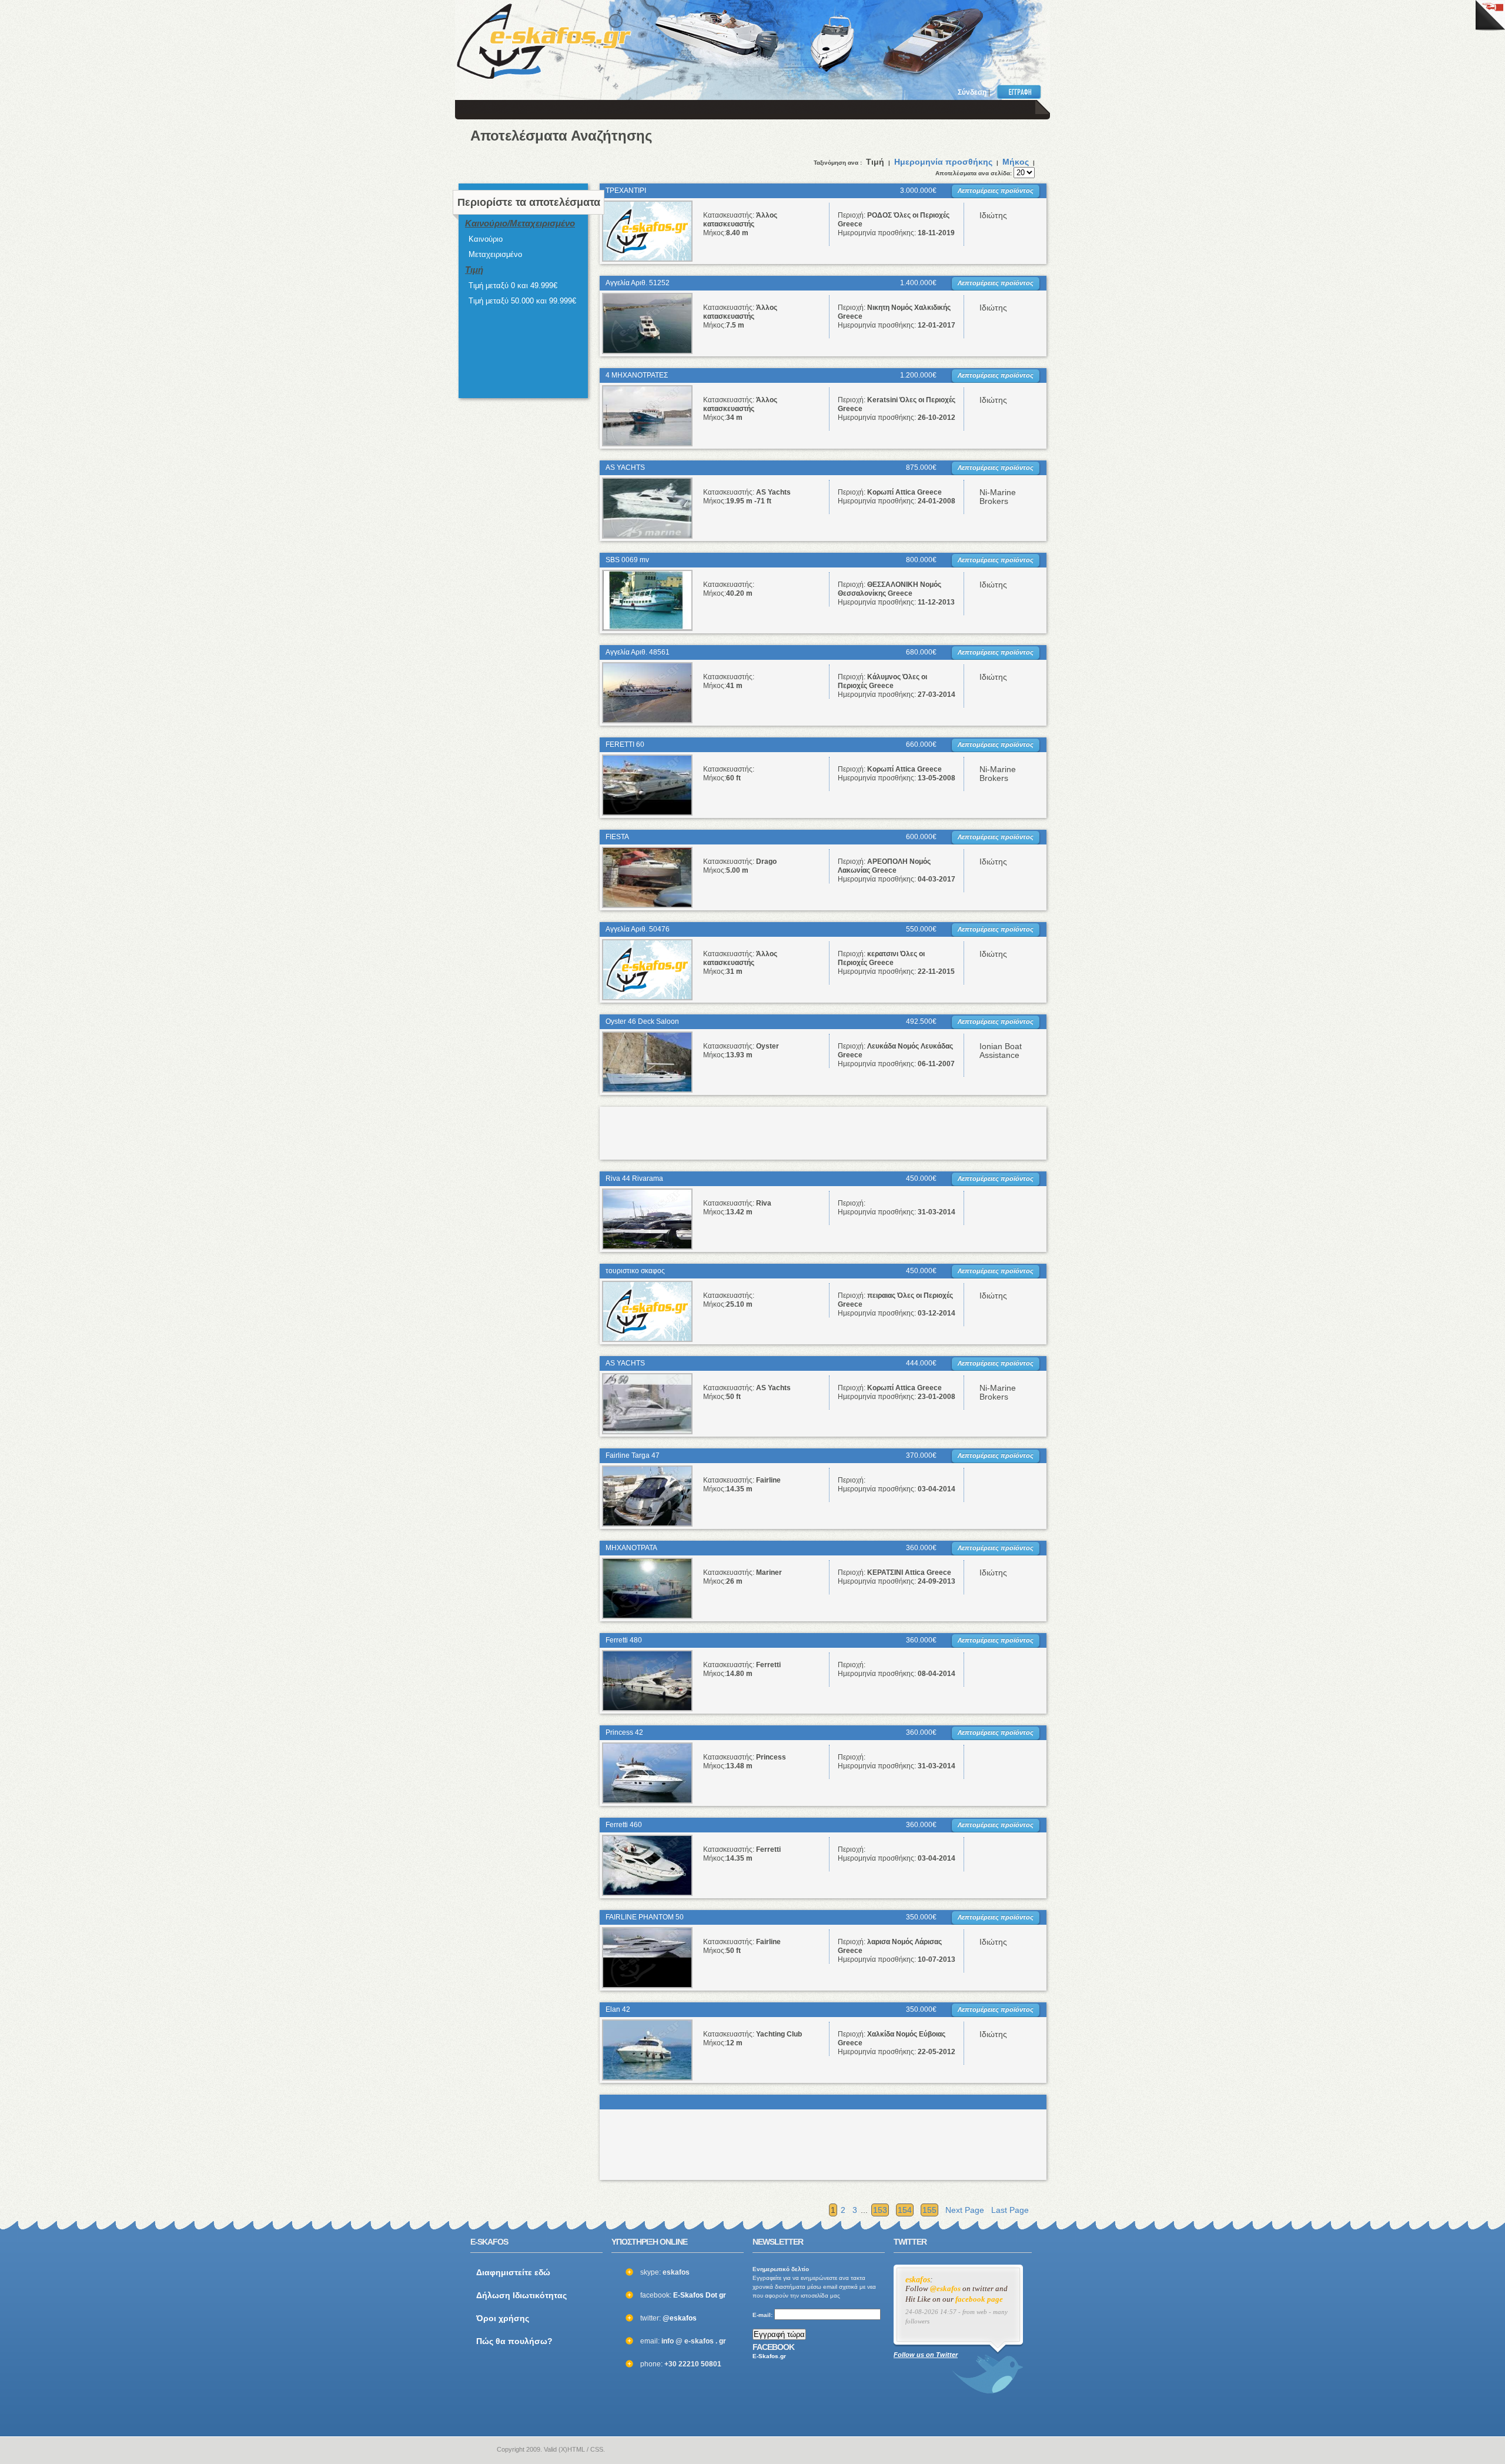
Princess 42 (624, 1732)
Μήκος (1016, 162)
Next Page (965, 2210)
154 (905, 2210)
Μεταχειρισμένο (495, 254)
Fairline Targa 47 (633, 1455)
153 (880, 2210)
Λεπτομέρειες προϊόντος (996, 191)
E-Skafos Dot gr (700, 2295)
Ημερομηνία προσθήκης (943, 162)
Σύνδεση (972, 92)
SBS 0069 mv (627, 560)
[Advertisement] (883, 35)
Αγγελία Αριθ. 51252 (638, 283)
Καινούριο (486, 239)
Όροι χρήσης (503, 2318)
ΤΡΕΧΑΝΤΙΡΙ (626, 191)
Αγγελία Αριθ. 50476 (638, 929)
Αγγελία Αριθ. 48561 (638, 652)
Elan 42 (618, 2009)
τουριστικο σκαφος (635, 1271)
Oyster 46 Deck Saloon (642, 1021)
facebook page (979, 2299)
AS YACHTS (625, 468)
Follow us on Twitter (926, 2355)
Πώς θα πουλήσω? (514, 2341)
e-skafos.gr (478, 2450)
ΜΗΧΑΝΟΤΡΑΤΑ (631, 1548)
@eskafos (680, 2318)
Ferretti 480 (624, 1640)
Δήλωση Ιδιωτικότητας (521, 2295)
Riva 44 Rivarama (634, 1178)
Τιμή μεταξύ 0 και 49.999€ (513, 286)
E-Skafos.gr (769, 2356)
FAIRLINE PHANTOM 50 (645, 1917)
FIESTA (617, 837)
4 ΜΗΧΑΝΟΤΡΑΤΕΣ (637, 375)
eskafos (918, 2280)
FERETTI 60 (625, 744)
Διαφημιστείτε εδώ (513, 2272)
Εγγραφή (1021, 92)
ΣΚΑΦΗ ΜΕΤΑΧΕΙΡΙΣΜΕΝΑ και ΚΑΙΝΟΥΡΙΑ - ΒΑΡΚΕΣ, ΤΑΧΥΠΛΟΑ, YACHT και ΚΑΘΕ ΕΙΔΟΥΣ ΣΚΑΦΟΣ (544, 41)
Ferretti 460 (624, 1825)
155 (929, 2210)
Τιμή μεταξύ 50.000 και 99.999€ (522, 301)
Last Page (1010, 2210)
